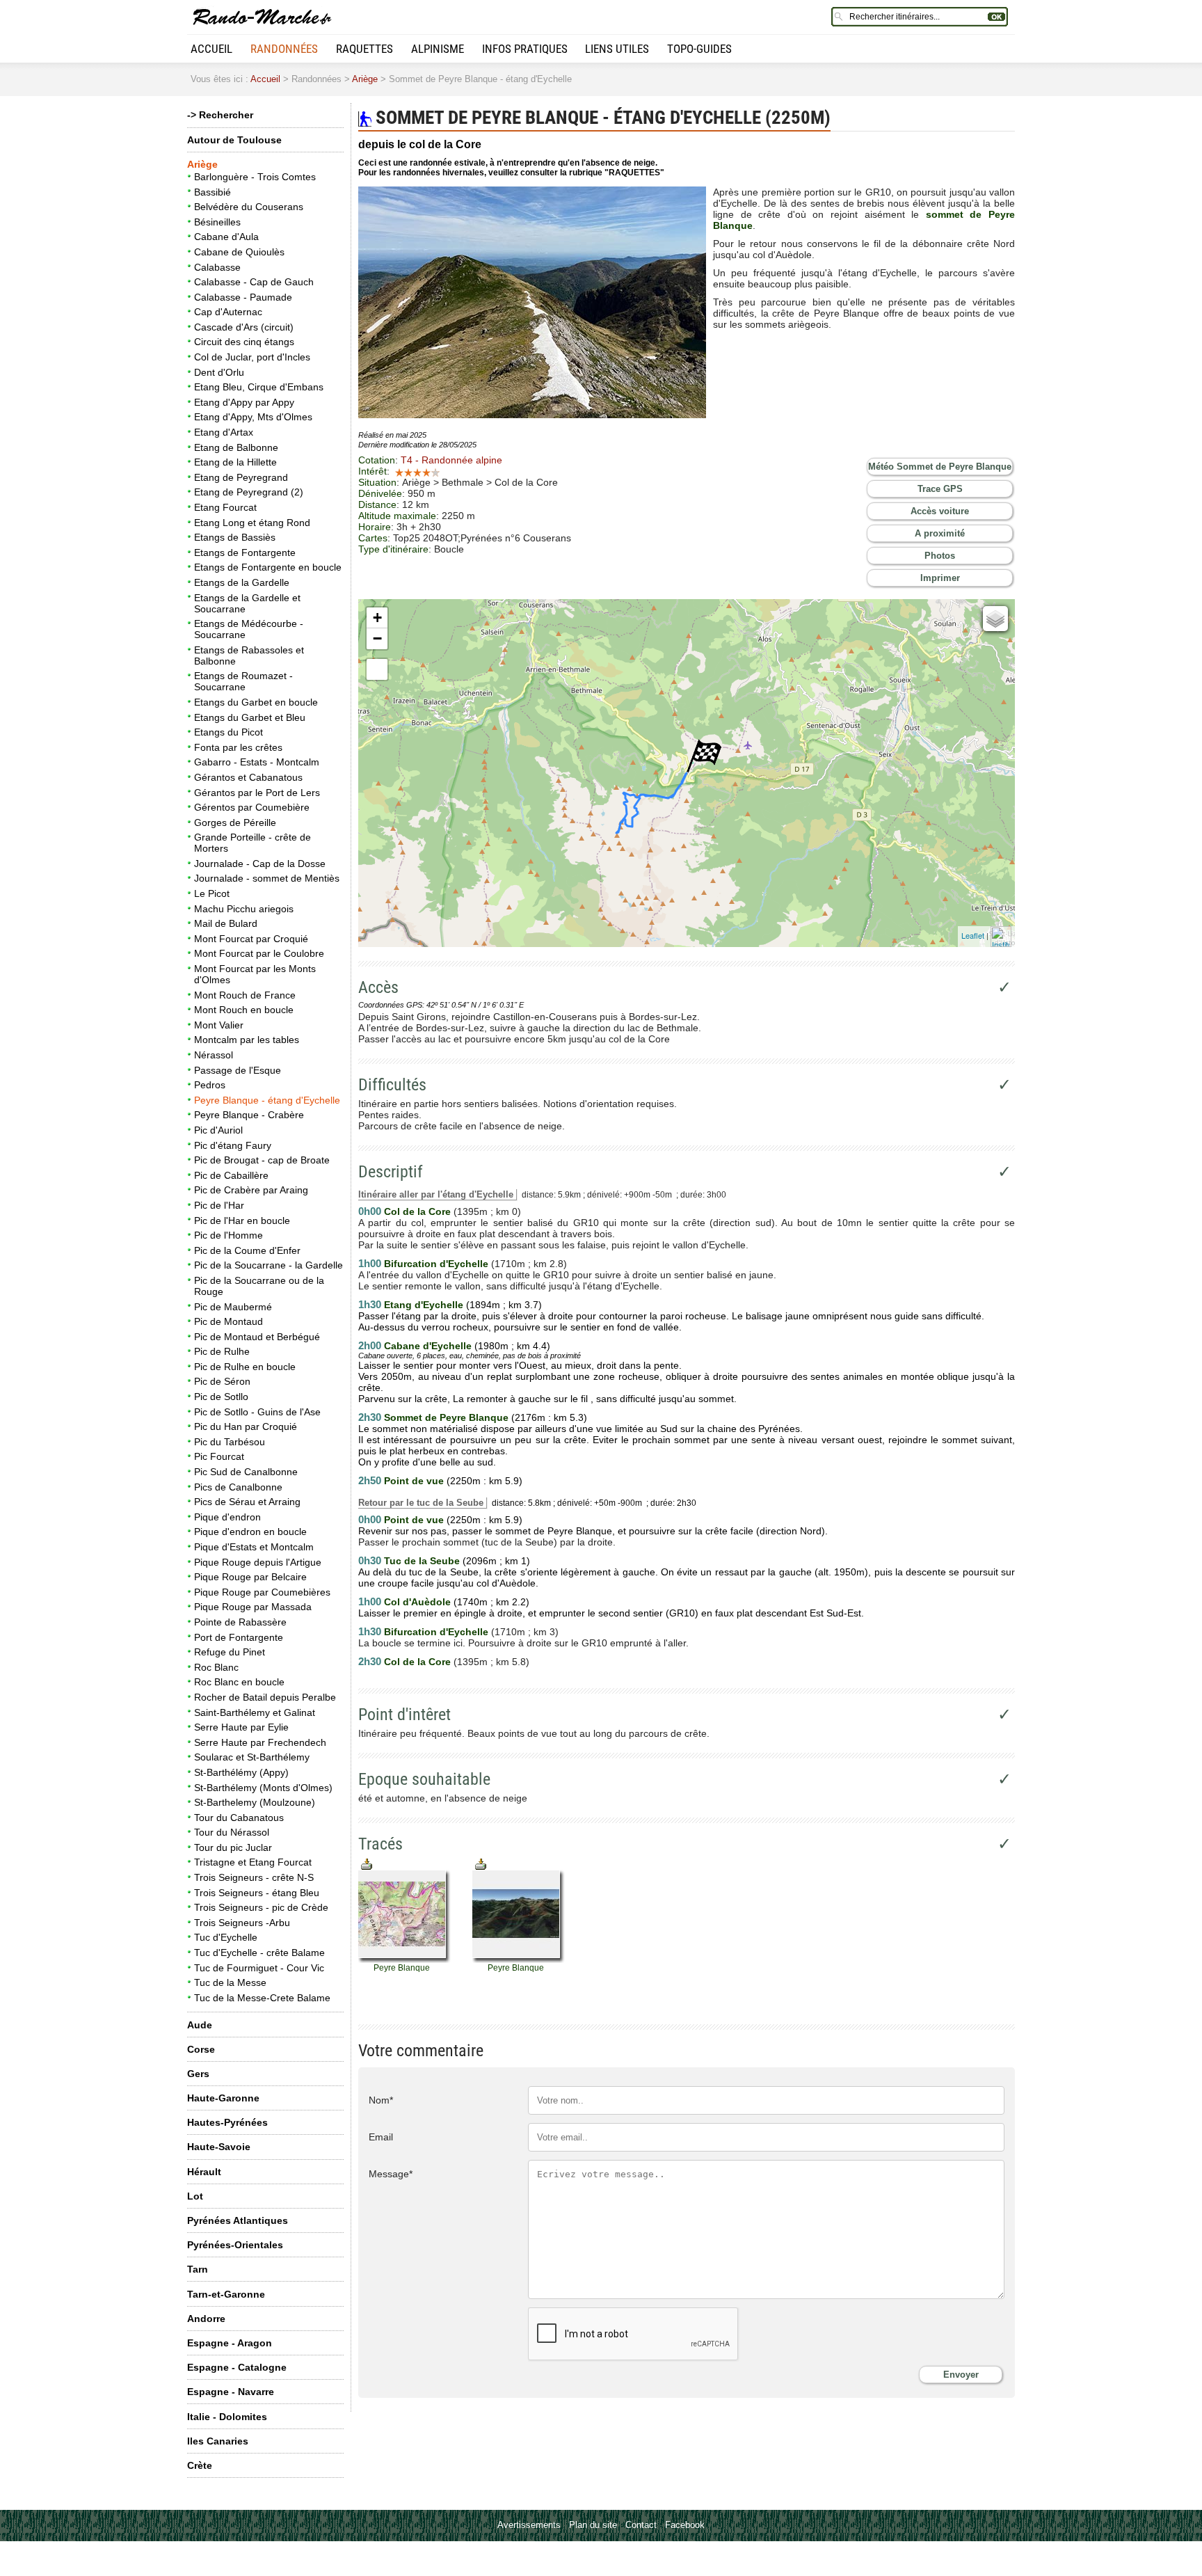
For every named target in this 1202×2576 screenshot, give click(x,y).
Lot (195, 2196)
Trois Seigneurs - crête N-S (254, 1877)
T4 (451, 460)
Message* (391, 2174)
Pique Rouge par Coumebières (262, 1592)
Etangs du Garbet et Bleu (250, 717)
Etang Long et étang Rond (252, 523)
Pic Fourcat (219, 1456)
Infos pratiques (525, 49)
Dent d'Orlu (219, 372)
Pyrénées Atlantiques (238, 2220)
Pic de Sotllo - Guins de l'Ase (257, 1412)
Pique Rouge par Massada (253, 1607)
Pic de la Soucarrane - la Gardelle (269, 1265)
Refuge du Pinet (230, 1652)
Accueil (211, 49)
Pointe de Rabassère (240, 1622)
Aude (200, 2025)
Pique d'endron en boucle (250, 1532)
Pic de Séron (222, 1381)
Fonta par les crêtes (238, 747)
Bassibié (213, 192)
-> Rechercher (220, 115)
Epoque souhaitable (424, 1779)
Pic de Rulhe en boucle (245, 1367)
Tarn (198, 2269)
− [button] (377, 638)
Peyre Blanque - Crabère (249, 1115)
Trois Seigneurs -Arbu (242, 1923)
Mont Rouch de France (245, 995)
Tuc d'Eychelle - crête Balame (259, 1953)
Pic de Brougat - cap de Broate (262, 1160)
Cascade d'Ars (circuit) (244, 327)
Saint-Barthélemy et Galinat (255, 1712)
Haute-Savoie (219, 2147)
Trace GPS (940, 489)
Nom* (381, 2100)
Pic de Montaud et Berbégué (257, 1337)
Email (381, 2137)
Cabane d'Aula (226, 237)
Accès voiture (940, 511)
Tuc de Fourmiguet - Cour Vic (259, 1968)
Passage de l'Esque (238, 1070)
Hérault (204, 2172)
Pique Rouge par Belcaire (250, 1577)
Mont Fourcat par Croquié (251, 939)
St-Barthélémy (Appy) (241, 1772)
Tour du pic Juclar (233, 1847)
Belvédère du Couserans (249, 207)
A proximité (940, 533)
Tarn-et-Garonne (226, 2294)
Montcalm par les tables (247, 1040)
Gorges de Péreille (235, 822)
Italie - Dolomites (227, 2417)
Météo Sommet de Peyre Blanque (940, 467)
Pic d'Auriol (218, 1130)
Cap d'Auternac (228, 312)
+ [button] (377, 618)
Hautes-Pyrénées (227, 2122)
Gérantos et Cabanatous (248, 777)
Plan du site (593, 2525)
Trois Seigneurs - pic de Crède (261, 1907)
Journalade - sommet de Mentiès (267, 878)
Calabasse (217, 267)
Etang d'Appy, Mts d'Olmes (253, 417)
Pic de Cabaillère (231, 1175)
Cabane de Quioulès (239, 252)
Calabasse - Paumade (243, 297)
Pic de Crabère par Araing (251, 1190)
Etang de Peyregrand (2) (249, 492)
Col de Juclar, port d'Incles (252, 357)
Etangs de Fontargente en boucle (268, 567)
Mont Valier (219, 1025)
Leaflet (973, 935)
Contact (641, 2525)
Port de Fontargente (239, 1637)
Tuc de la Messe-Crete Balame (262, 1998)
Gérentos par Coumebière (252, 807)
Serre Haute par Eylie (241, 1727)
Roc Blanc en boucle (239, 1682)
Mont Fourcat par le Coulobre (259, 953)
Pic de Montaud (229, 1321)
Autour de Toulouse (234, 140)
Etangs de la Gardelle (242, 582)
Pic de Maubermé (233, 1307)
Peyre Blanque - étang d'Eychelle (267, 1100)
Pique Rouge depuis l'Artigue (258, 1562)
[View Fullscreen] (377, 669)
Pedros (210, 1085)
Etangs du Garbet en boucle (256, 702)
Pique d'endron (227, 1517)
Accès (378, 987)
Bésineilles (217, 222)
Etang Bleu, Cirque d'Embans (259, 387)
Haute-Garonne (223, 2098)
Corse (201, 2049)
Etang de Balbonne (236, 447)
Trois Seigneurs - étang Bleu (257, 1893)
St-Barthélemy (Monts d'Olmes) (263, 1788)
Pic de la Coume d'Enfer (247, 1250)
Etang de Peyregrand (241, 477)
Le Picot (212, 893)
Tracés (380, 1844)
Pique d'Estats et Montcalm (254, 1547)
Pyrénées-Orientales (235, 2245)
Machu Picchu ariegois (244, 909)
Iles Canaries (218, 2441)
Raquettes (364, 49)
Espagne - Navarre (231, 2392)
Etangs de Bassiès (235, 537)
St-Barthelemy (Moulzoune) (255, 1802)
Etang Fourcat (225, 507)
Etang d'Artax (224, 432)
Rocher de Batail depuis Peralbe (265, 1697)
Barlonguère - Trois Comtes (255, 177)
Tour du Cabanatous (239, 1818)
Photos (940, 556)
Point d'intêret (404, 1715)
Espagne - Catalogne (237, 2367)
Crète (200, 2465)
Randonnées (284, 49)
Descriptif (391, 1172)
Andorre (206, 2319)
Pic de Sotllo (221, 1397)
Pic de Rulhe (222, 1351)
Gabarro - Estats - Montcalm (257, 762)
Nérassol (214, 1055)
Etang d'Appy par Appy (244, 402)
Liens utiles (617, 49)
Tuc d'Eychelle (226, 1937)
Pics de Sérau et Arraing (247, 1502)
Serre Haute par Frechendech (260, 1742)
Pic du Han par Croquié (246, 1426)
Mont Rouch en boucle (244, 1010)
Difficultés (392, 1085)
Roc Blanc (216, 1667)
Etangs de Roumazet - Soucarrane (243, 681)
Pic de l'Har (219, 1205)
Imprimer (940, 578)
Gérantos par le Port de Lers (257, 793)
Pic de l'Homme (229, 1235)
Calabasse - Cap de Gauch (254, 282)
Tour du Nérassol (232, 1832)
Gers (198, 2074)
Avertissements (529, 2525)
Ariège (365, 79)
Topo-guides (699, 49)
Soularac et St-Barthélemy (252, 1757)
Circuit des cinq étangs (244, 342)
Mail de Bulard (226, 923)
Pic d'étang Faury (233, 1145)
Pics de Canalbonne (238, 1487)
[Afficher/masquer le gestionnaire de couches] (995, 619)
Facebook (685, 2525)
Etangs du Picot (229, 732)
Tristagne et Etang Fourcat (253, 1862)
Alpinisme (438, 49)
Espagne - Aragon (230, 2343)
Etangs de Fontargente (245, 552)
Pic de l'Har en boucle (242, 1221)
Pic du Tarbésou (230, 1442)
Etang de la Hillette (235, 462)
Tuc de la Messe (230, 1982)
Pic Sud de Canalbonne (246, 1472)
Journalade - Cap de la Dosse (260, 864)
